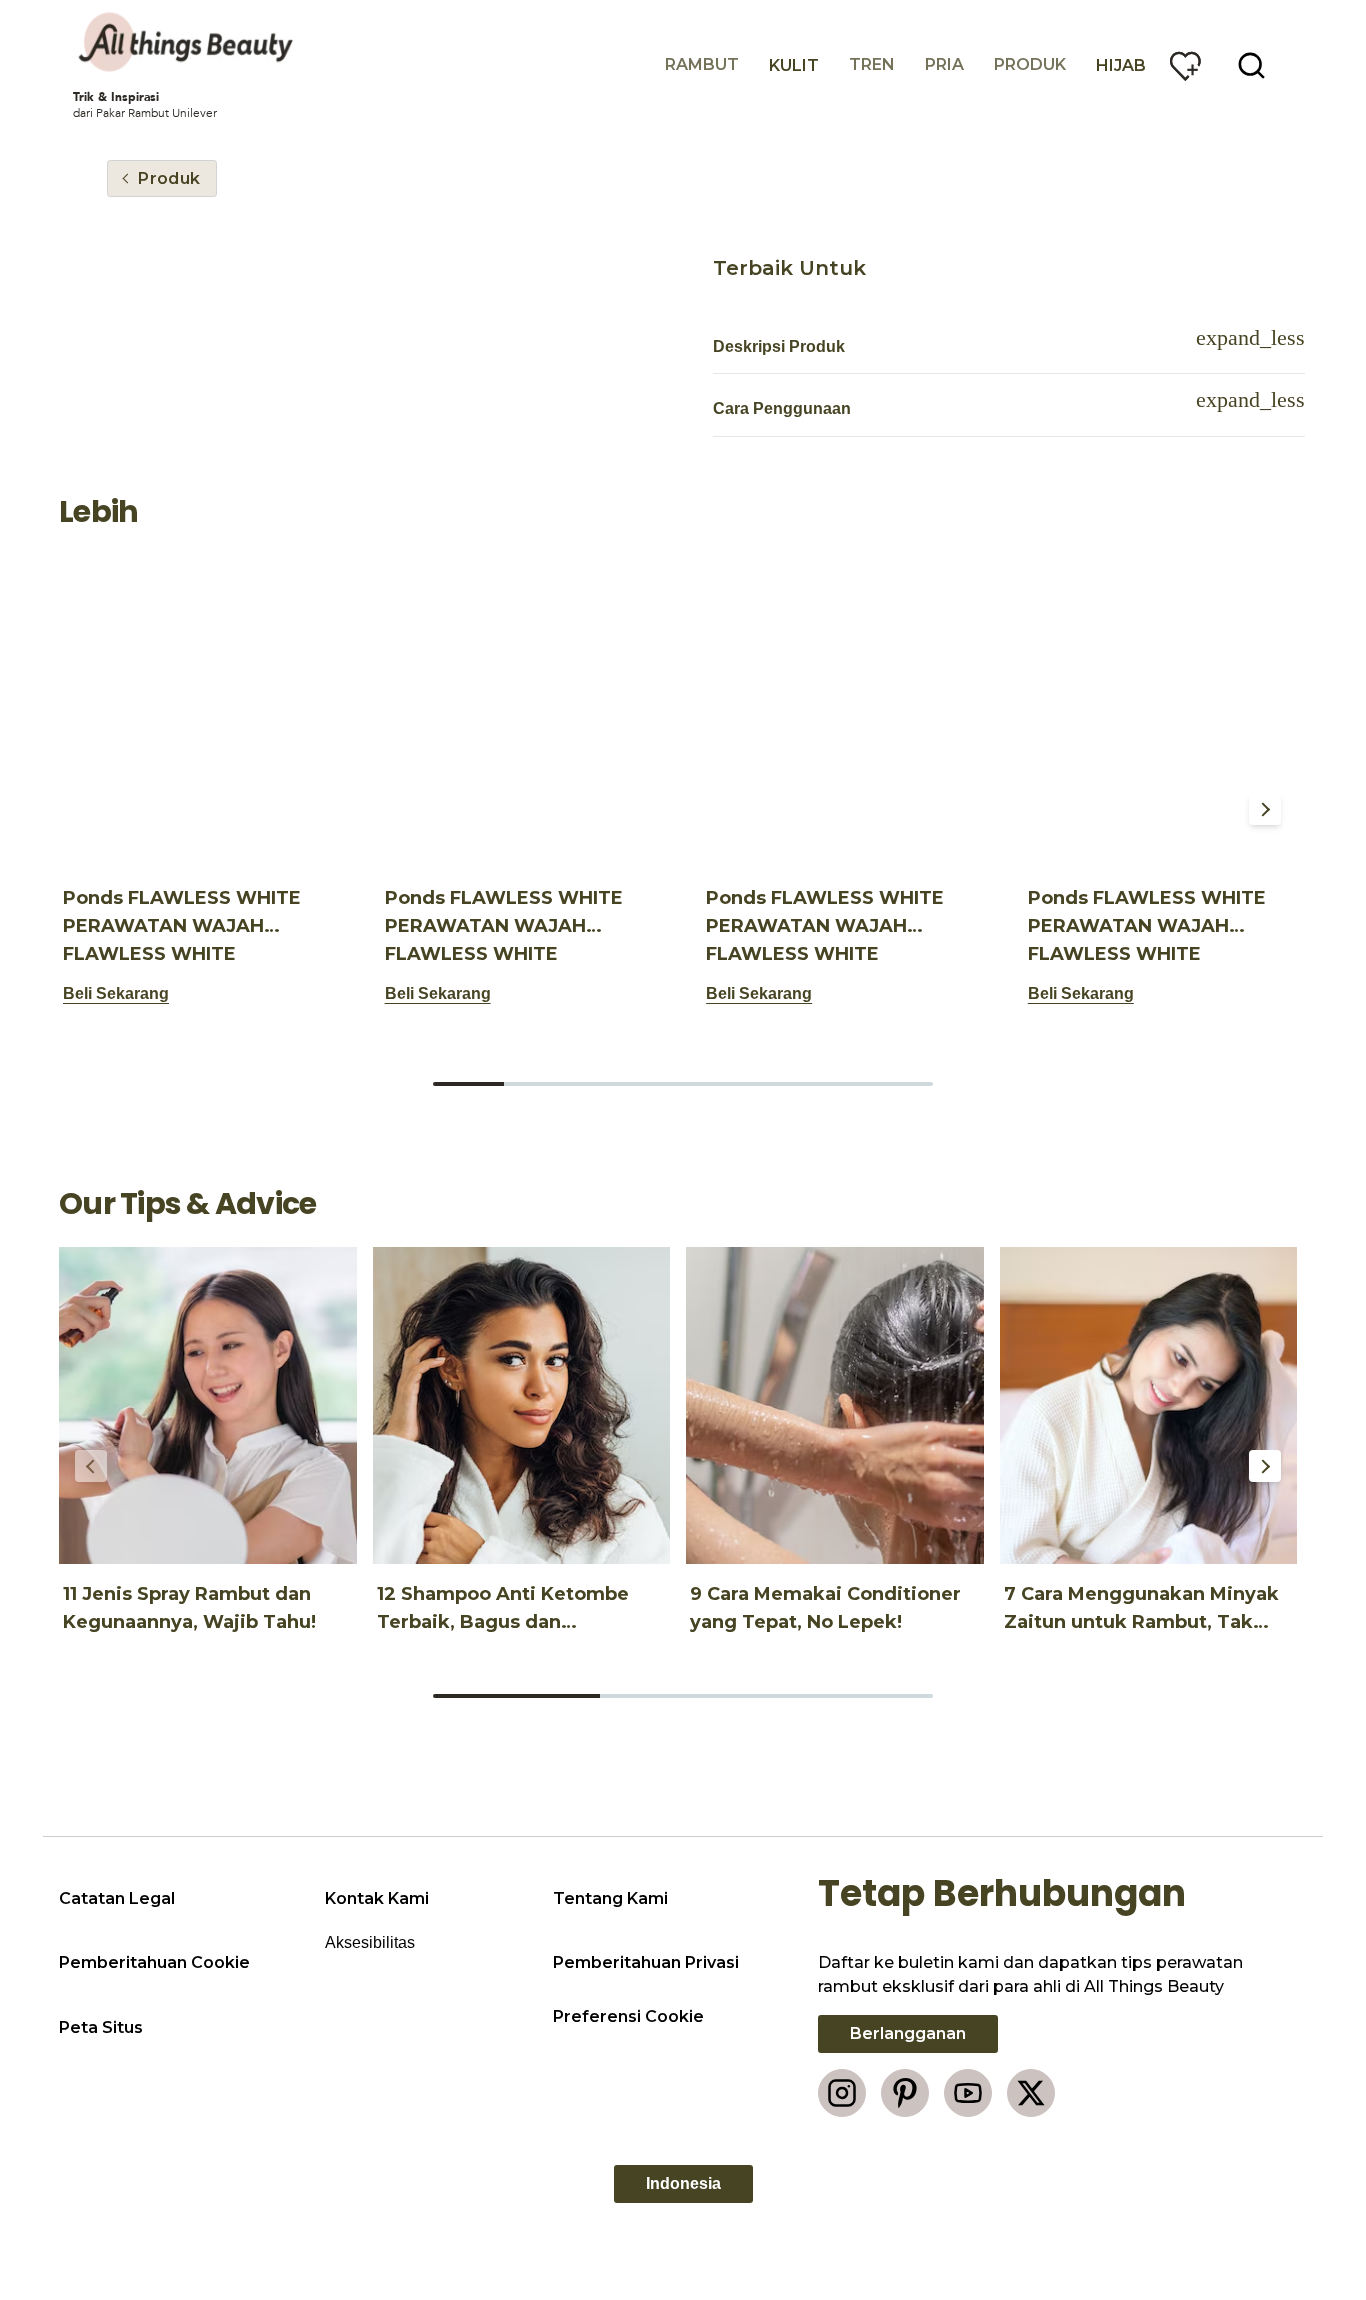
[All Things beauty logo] (188, 42)
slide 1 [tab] (468, 1084)
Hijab (1121, 65)
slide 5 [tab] (754, 1084)
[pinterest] (905, 2093)
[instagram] (842, 2093)
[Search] (1252, 66)
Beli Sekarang (116, 993)
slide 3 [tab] (611, 1084)
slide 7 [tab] (897, 1084)
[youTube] (968, 2093)
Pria (944, 64)
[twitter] (1031, 2093)
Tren (872, 64)
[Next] (1265, 809)
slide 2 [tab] (539, 1084)
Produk (1030, 64)
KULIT (794, 65)
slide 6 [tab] (825, 1084)
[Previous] (91, 809)
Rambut (702, 64)
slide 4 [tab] (682, 1084)
